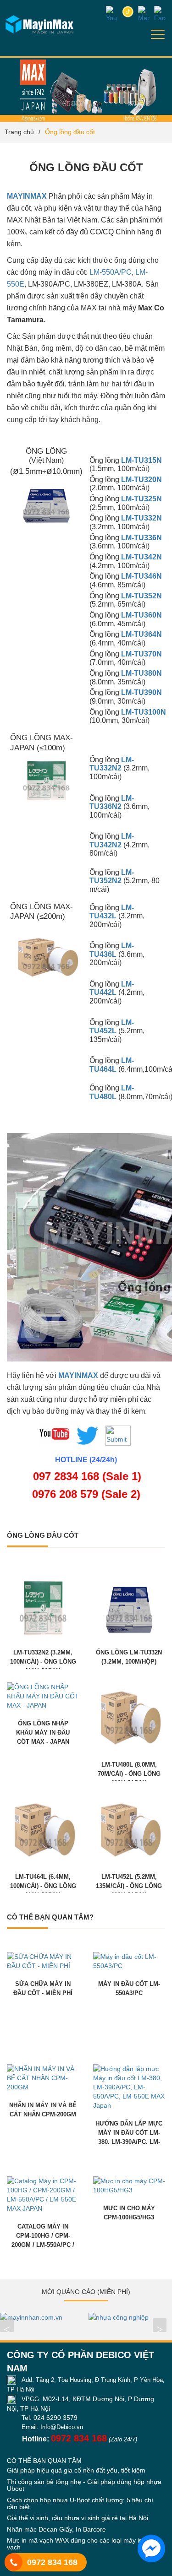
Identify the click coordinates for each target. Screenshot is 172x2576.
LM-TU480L (112, 1092)
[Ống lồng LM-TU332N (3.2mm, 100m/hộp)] (129, 1604)
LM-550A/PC (111, 272)
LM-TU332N (141, 518)
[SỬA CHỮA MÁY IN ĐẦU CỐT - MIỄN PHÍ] (43, 1961)
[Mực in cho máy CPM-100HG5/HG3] (129, 2185)
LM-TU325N (141, 499)
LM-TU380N (141, 673)
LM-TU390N (141, 692)
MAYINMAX (27, 196)
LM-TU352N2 (112, 877)
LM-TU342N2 (112, 841)
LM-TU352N (141, 596)
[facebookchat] (151, 2549)
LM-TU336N (141, 538)
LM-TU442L (112, 988)
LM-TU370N (141, 654)
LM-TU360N (141, 615)
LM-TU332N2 (112, 764)
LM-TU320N (141, 480)
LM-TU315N (141, 460)
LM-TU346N (141, 576)
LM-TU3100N (144, 712)
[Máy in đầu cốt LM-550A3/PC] (129, 1961)
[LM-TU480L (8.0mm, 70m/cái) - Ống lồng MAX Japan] (129, 1716)
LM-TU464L (112, 1065)
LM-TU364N (141, 634)
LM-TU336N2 (112, 803)
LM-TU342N (141, 557)
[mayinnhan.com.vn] (42, 2317)
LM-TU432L (112, 912)
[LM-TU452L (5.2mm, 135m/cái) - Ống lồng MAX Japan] (129, 1828)
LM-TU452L (112, 1027)
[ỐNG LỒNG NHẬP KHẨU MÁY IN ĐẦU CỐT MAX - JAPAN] (43, 1696)
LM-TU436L (112, 950)
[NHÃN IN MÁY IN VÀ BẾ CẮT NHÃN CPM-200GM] (43, 2077)
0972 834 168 (52, 2562)
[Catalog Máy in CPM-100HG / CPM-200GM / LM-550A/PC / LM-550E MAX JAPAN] (43, 2194)
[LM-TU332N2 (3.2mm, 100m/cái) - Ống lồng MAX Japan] (43, 1604)
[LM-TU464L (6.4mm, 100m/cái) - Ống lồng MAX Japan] (43, 1828)
